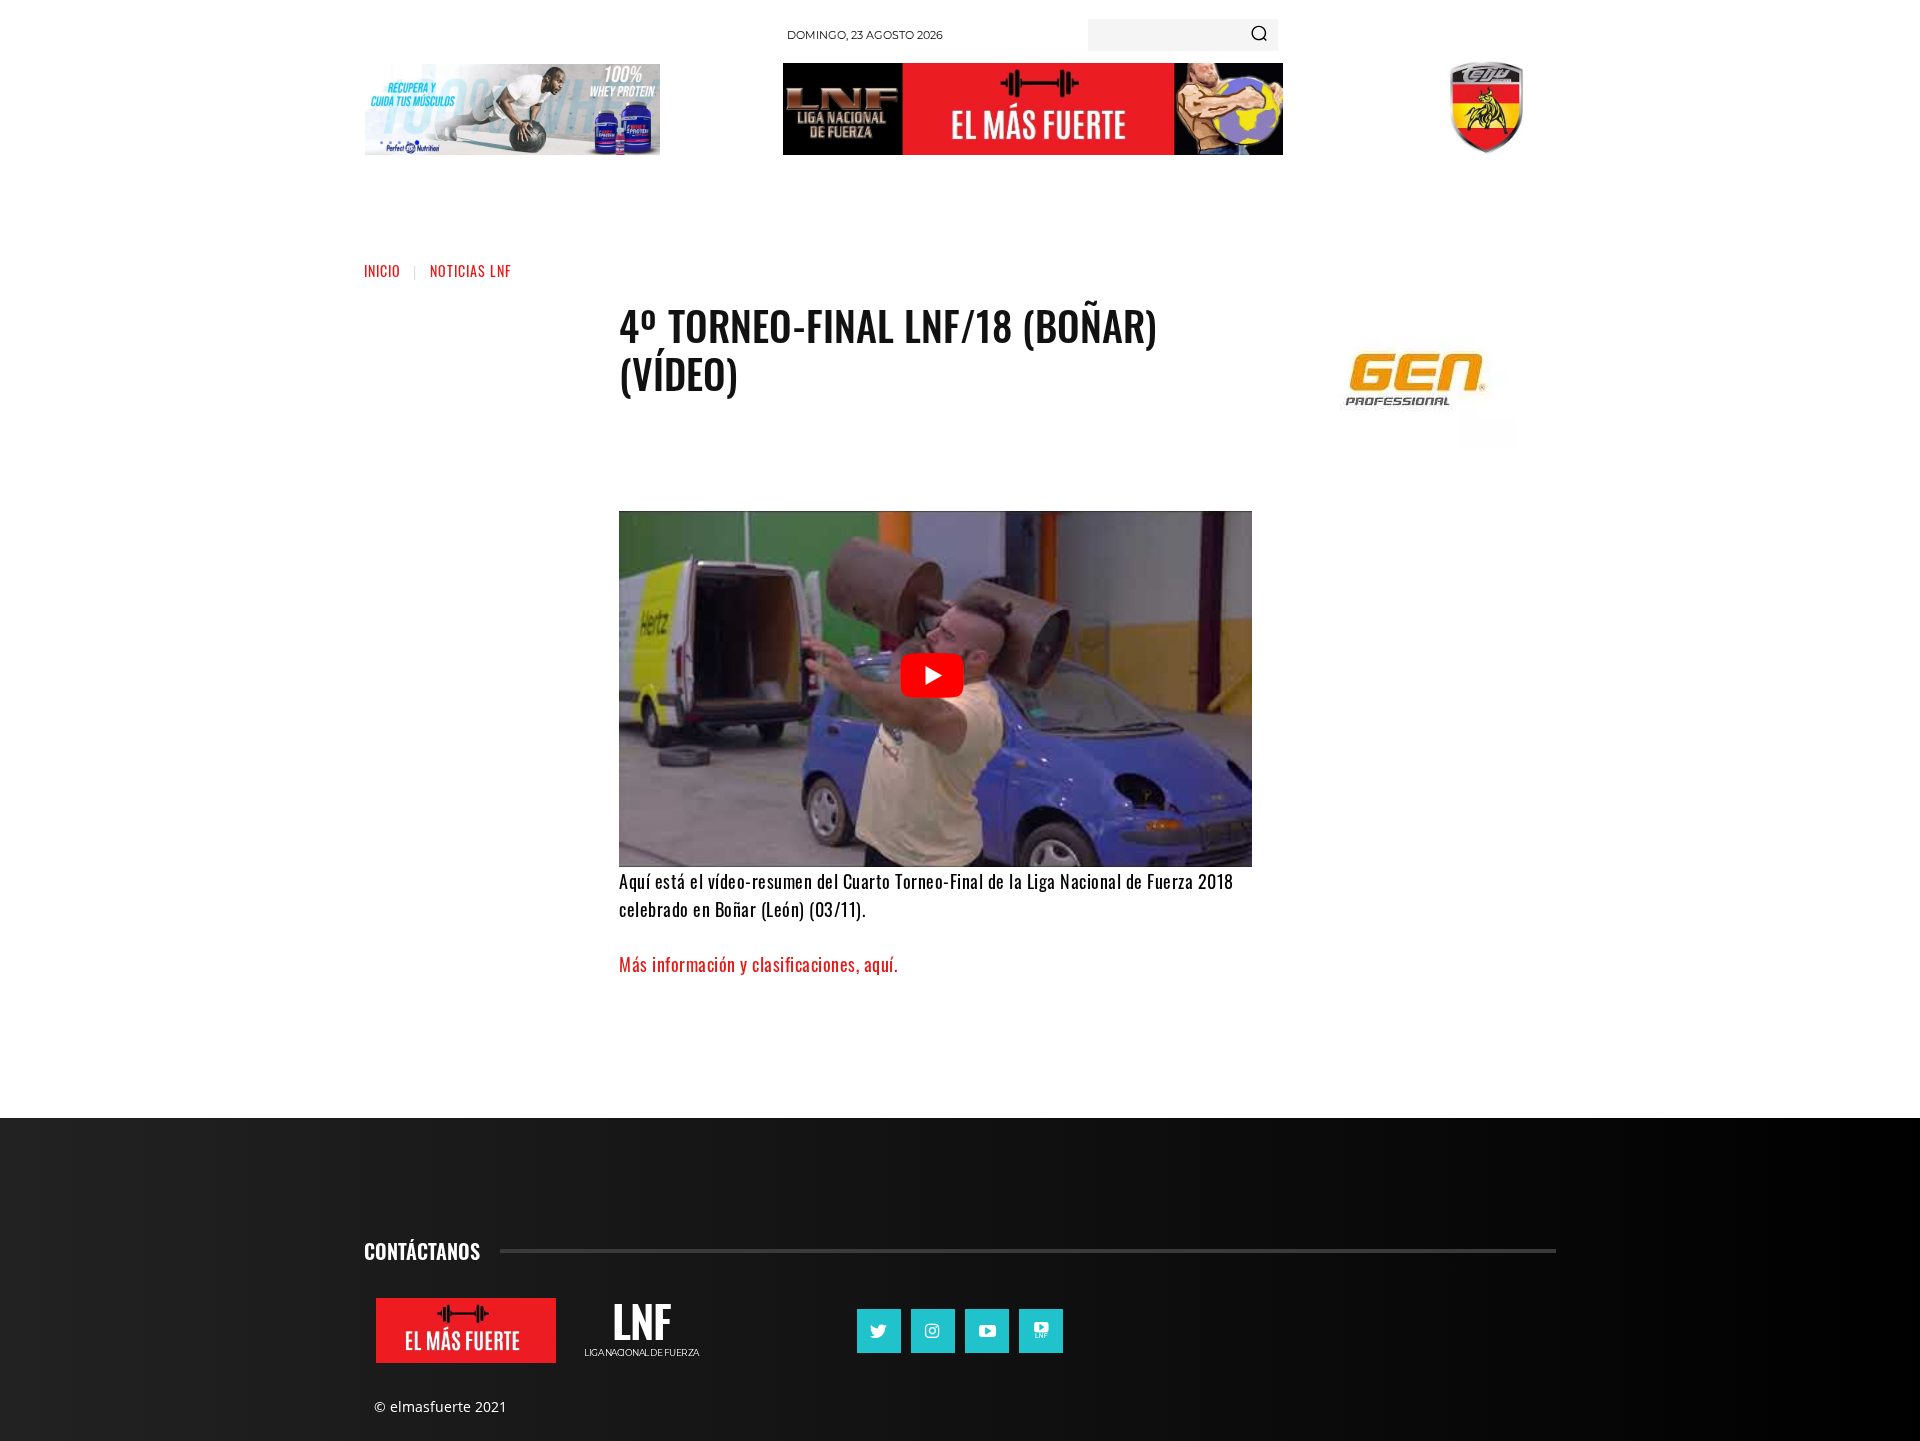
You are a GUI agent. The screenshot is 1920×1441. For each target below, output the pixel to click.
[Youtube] (987, 1331)
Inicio (382, 270)
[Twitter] (921, 451)
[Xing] (1041, 1331)
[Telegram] (1041, 451)
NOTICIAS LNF (470, 270)
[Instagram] (933, 1331)
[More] (1102, 451)
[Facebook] (861, 451)
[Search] (1259, 35)
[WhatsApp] (981, 451)
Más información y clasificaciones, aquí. (758, 964)
